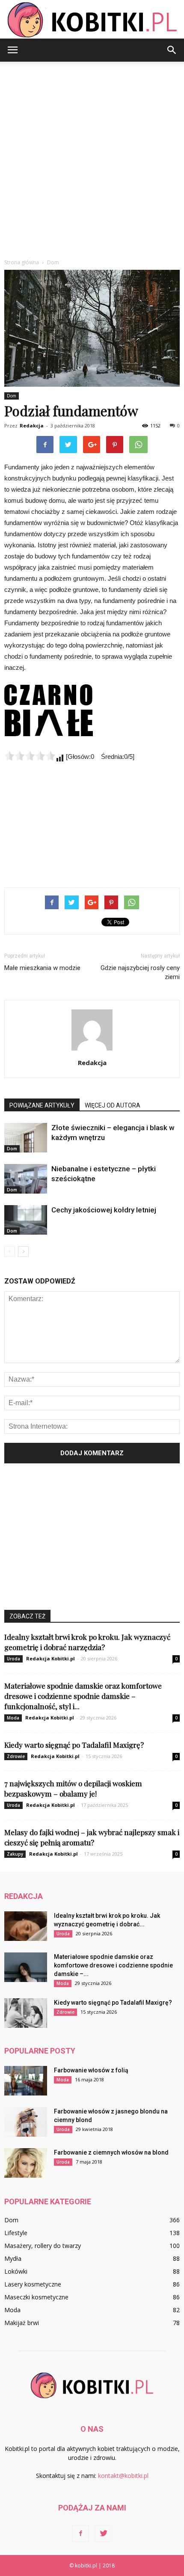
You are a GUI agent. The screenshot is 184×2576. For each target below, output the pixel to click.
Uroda (13, 1659)
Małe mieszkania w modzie (42, 968)
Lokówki (16, 2271)
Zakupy (15, 1854)
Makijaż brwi (22, 2323)
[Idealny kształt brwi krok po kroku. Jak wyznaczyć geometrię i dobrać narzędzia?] (26, 1926)
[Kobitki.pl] (92, 20)
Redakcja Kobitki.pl (50, 1658)
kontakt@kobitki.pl (123, 2476)
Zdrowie (16, 1756)
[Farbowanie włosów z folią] (26, 2081)
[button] (172, 50)
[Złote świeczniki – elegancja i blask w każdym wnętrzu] (26, 1138)
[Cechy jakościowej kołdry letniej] (26, 1220)
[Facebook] (80, 2534)
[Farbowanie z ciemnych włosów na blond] (26, 2163)
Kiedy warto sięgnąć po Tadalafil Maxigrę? (74, 1745)
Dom (12, 396)
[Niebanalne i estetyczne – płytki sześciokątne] (26, 1179)
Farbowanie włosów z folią (91, 2070)
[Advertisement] (92, 158)
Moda (13, 1718)
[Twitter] (104, 2534)
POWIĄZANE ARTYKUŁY (42, 1105)
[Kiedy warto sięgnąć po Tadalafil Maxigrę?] (26, 2013)
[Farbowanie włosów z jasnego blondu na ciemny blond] (26, 2122)
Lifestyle (16, 2233)
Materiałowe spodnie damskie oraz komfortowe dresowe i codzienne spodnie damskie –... (113, 1965)
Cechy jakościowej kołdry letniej (104, 1210)
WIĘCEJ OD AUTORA (113, 1105)
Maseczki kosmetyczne (36, 2297)
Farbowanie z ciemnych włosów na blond (111, 2152)
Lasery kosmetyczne (33, 2284)
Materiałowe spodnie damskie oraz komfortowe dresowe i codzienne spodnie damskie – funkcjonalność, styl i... (83, 1696)
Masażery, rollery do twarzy (43, 2246)
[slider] (30, 756)
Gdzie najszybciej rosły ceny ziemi (140, 972)
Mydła (13, 2258)
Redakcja (32, 425)
